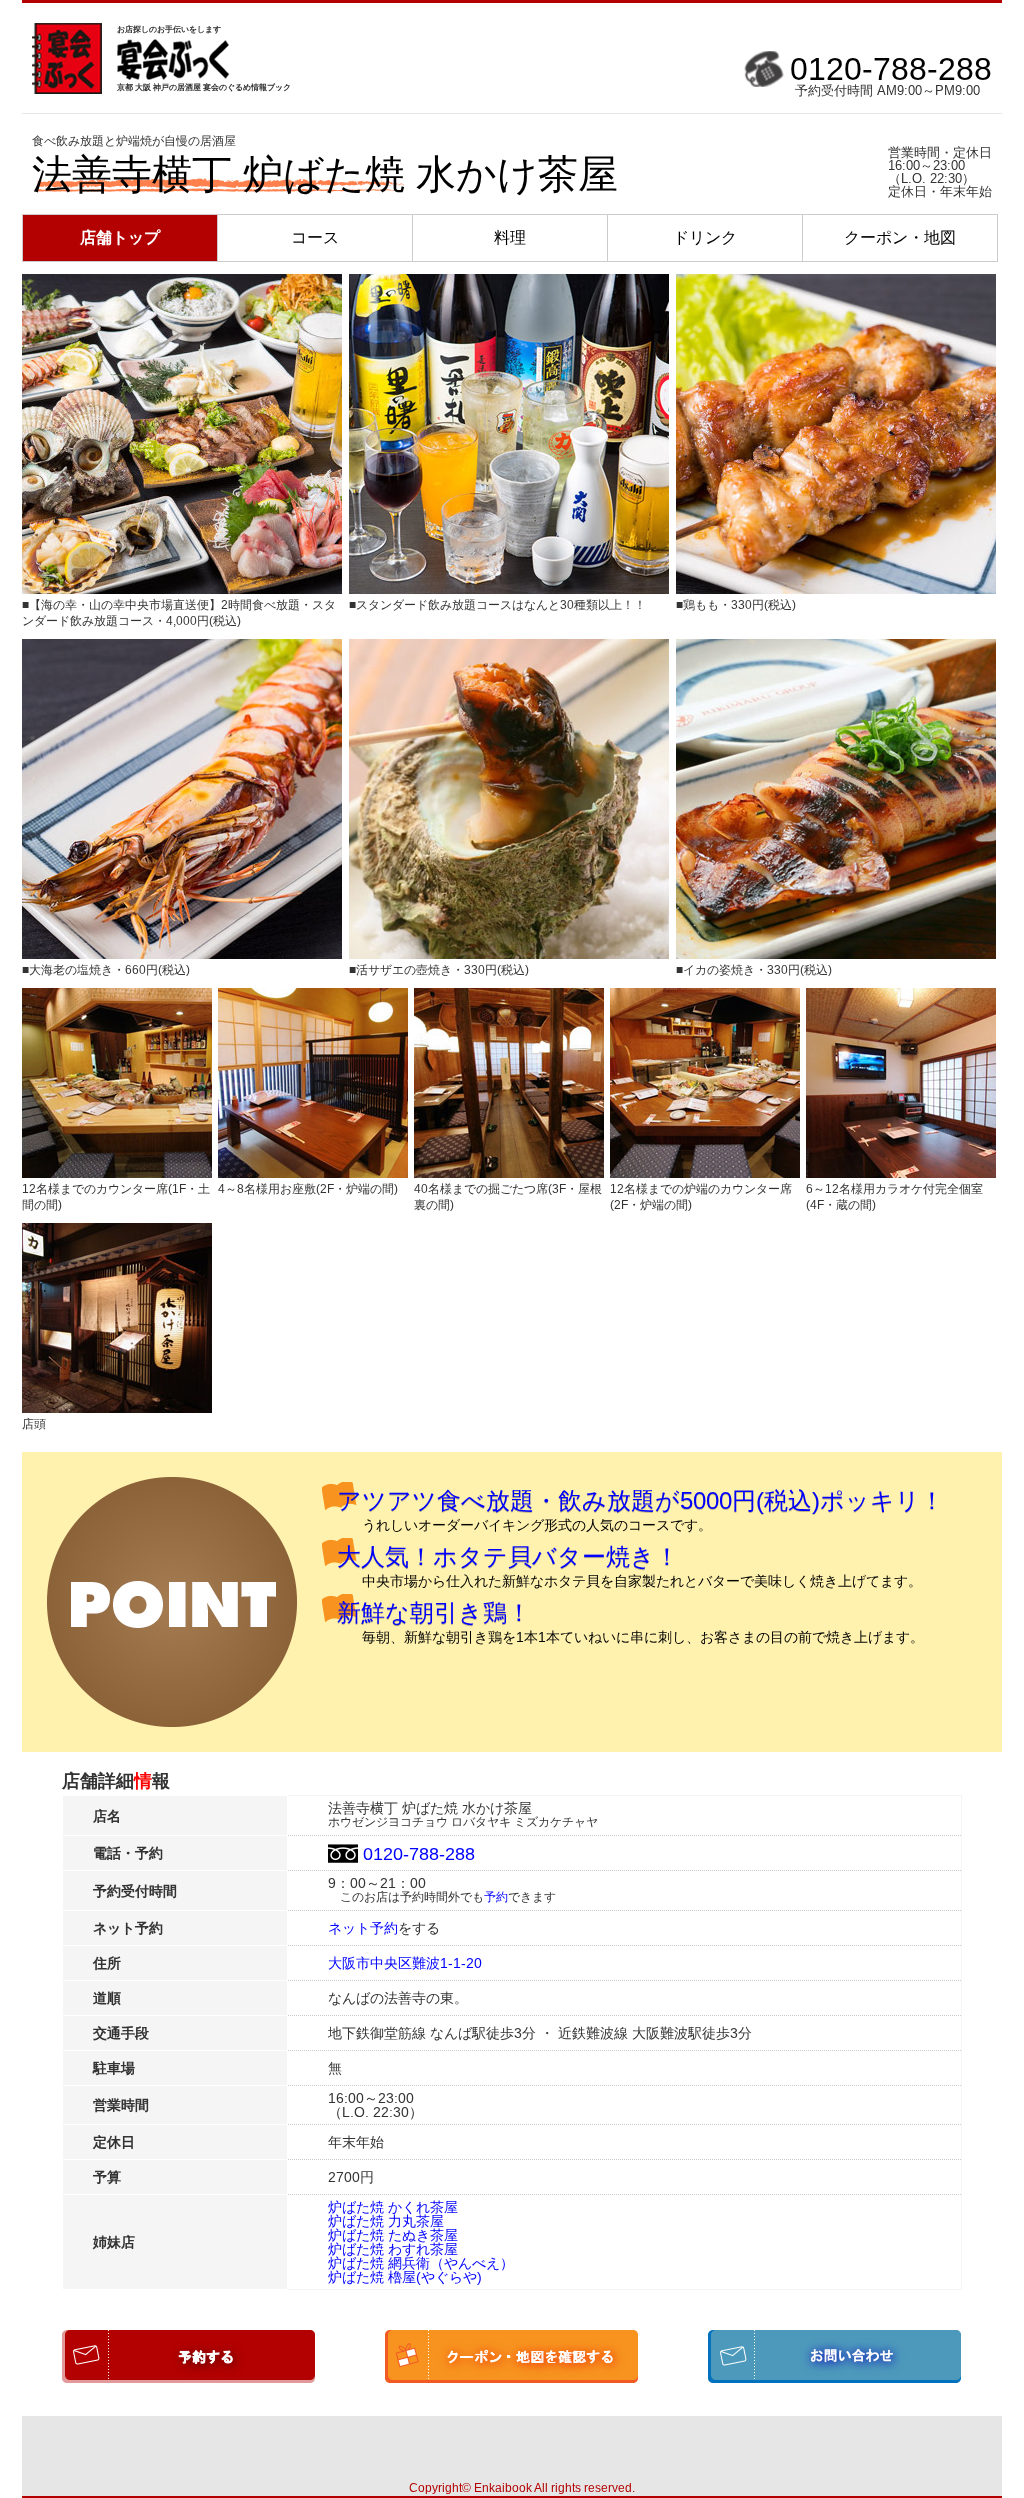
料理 (510, 237)
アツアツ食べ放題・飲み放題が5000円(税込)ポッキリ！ (640, 1500)
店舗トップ (120, 237)
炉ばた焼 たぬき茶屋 (393, 2235)
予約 (496, 1897)
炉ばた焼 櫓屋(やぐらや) (405, 2277)
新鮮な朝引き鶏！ (434, 1612)
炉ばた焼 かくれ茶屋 (393, 2207)
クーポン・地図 (900, 237)
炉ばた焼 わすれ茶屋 (393, 2249)
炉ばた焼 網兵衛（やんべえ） (421, 2263)
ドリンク (705, 237)
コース (315, 237)
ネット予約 (363, 1928)
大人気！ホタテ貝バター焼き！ (508, 1556)
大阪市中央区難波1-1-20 (405, 1963)
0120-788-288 (891, 69)
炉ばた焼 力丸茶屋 (386, 2221)
